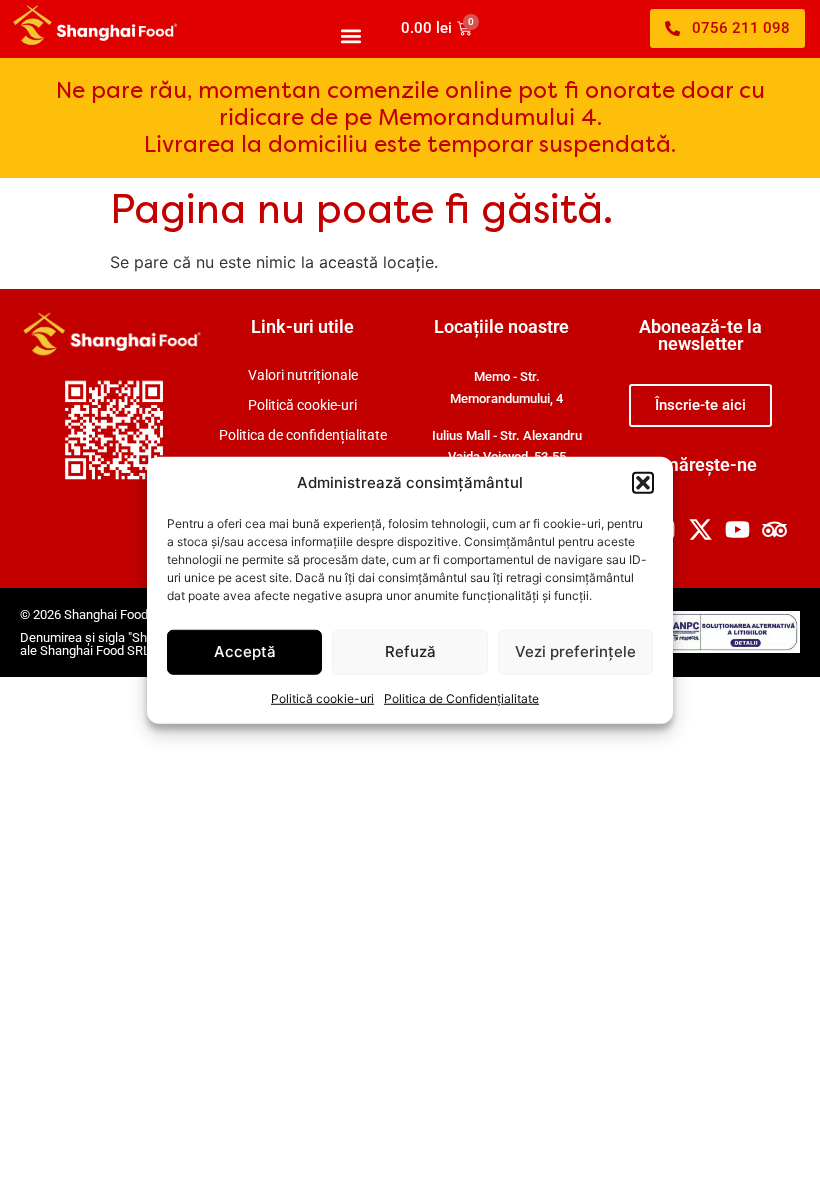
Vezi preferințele (575, 651)
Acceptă (245, 651)
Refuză (410, 651)
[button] (643, 483)
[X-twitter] (701, 530)
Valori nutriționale (303, 375)
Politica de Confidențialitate (461, 697)
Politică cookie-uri (322, 697)
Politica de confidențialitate (303, 435)
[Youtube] (737, 530)
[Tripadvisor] (774, 530)
